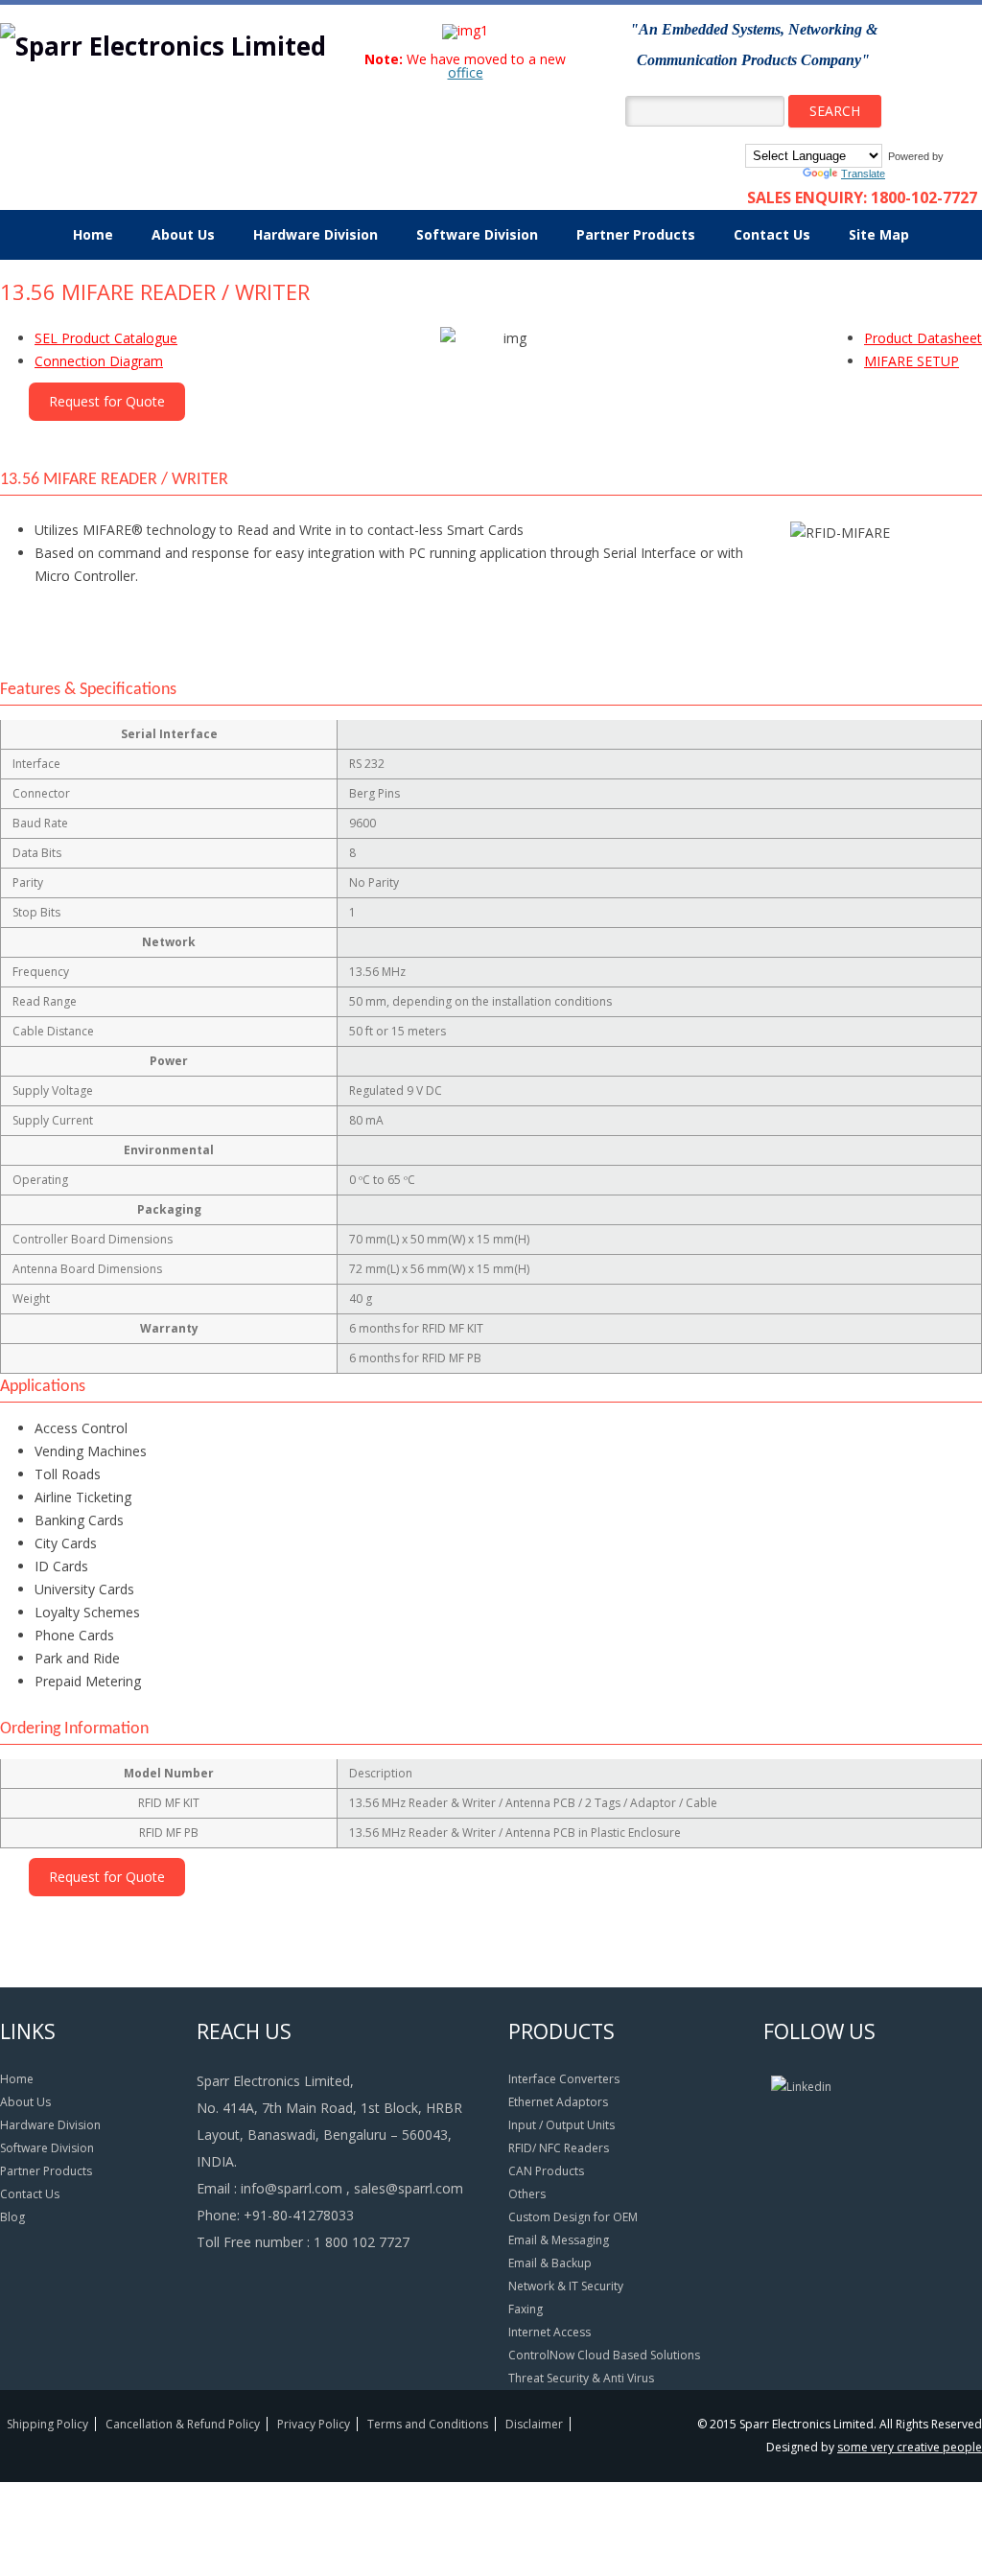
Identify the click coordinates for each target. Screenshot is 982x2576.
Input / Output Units (561, 2125)
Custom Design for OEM (573, 2217)
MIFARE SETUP (912, 361)
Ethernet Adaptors (558, 2102)
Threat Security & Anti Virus (581, 2378)
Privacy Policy (314, 2424)
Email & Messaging (559, 2240)
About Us (183, 234)
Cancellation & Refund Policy (183, 2424)
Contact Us (772, 234)
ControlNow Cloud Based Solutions (604, 2355)
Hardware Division (316, 234)
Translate (863, 174)
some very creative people (910, 2447)
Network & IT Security (566, 2286)
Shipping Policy (47, 2424)
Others (527, 2194)
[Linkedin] (801, 2087)
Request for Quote (107, 401)
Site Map (879, 234)
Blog (12, 2217)
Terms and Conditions (428, 2424)
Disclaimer (534, 2424)
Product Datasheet (923, 338)
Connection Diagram (99, 361)
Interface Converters (564, 2079)
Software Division (477, 234)
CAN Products (546, 2171)
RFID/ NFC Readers (559, 2148)
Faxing (526, 2309)
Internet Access (549, 2332)
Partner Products (636, 234)
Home (93, 234)
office (466, 72)
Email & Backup (550, 2263)
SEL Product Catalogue (106, 338)
